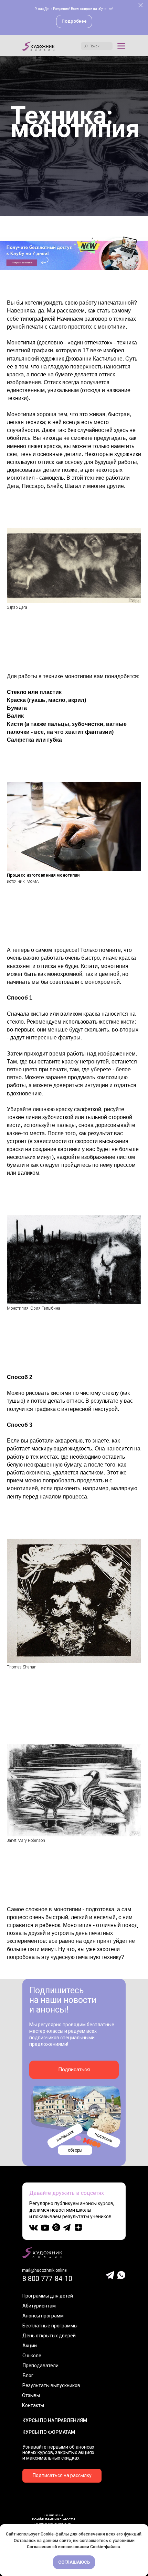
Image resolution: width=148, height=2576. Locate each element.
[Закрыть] (141, 5)
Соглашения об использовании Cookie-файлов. (74, 2547)
